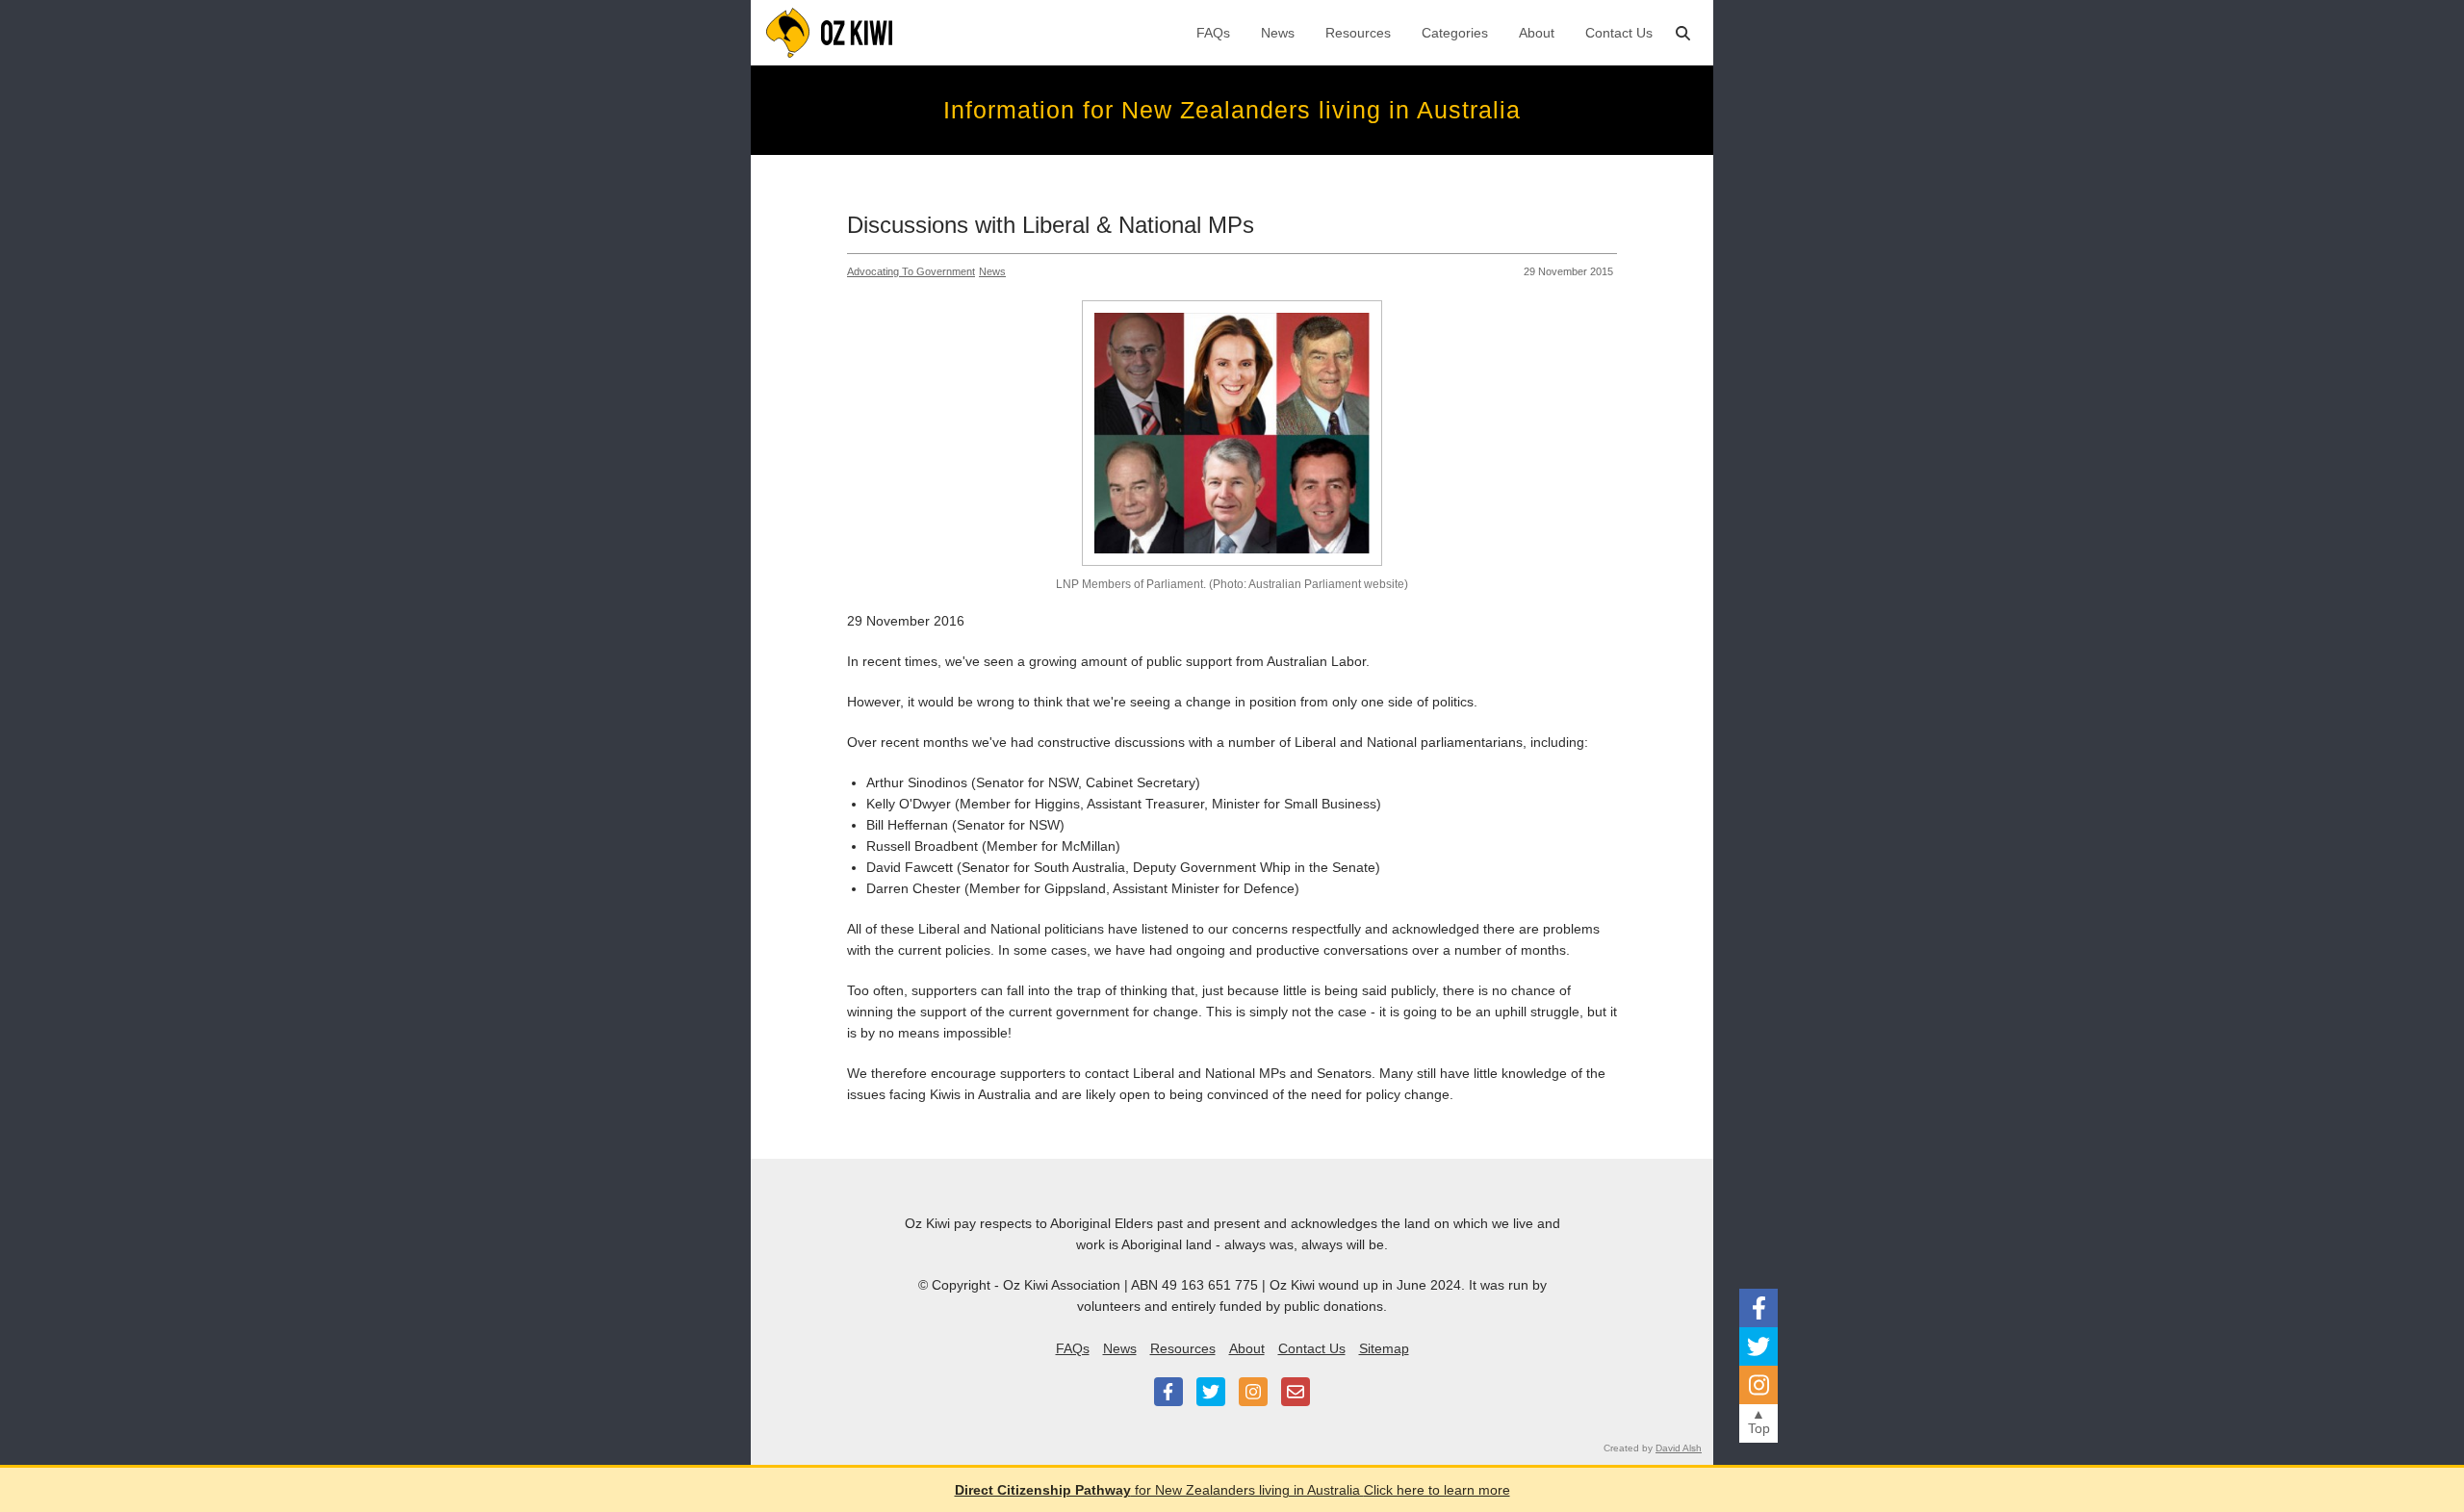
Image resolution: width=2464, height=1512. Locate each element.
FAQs (1213, 33)
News (1278, 33)
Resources (1358, 33)
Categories (1455, 33)
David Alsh (1679, 1448)
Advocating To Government (911, 271)
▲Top (1759, 1421)
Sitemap (1384, 1348)
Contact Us (1619, 33)
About (1537, 33)
